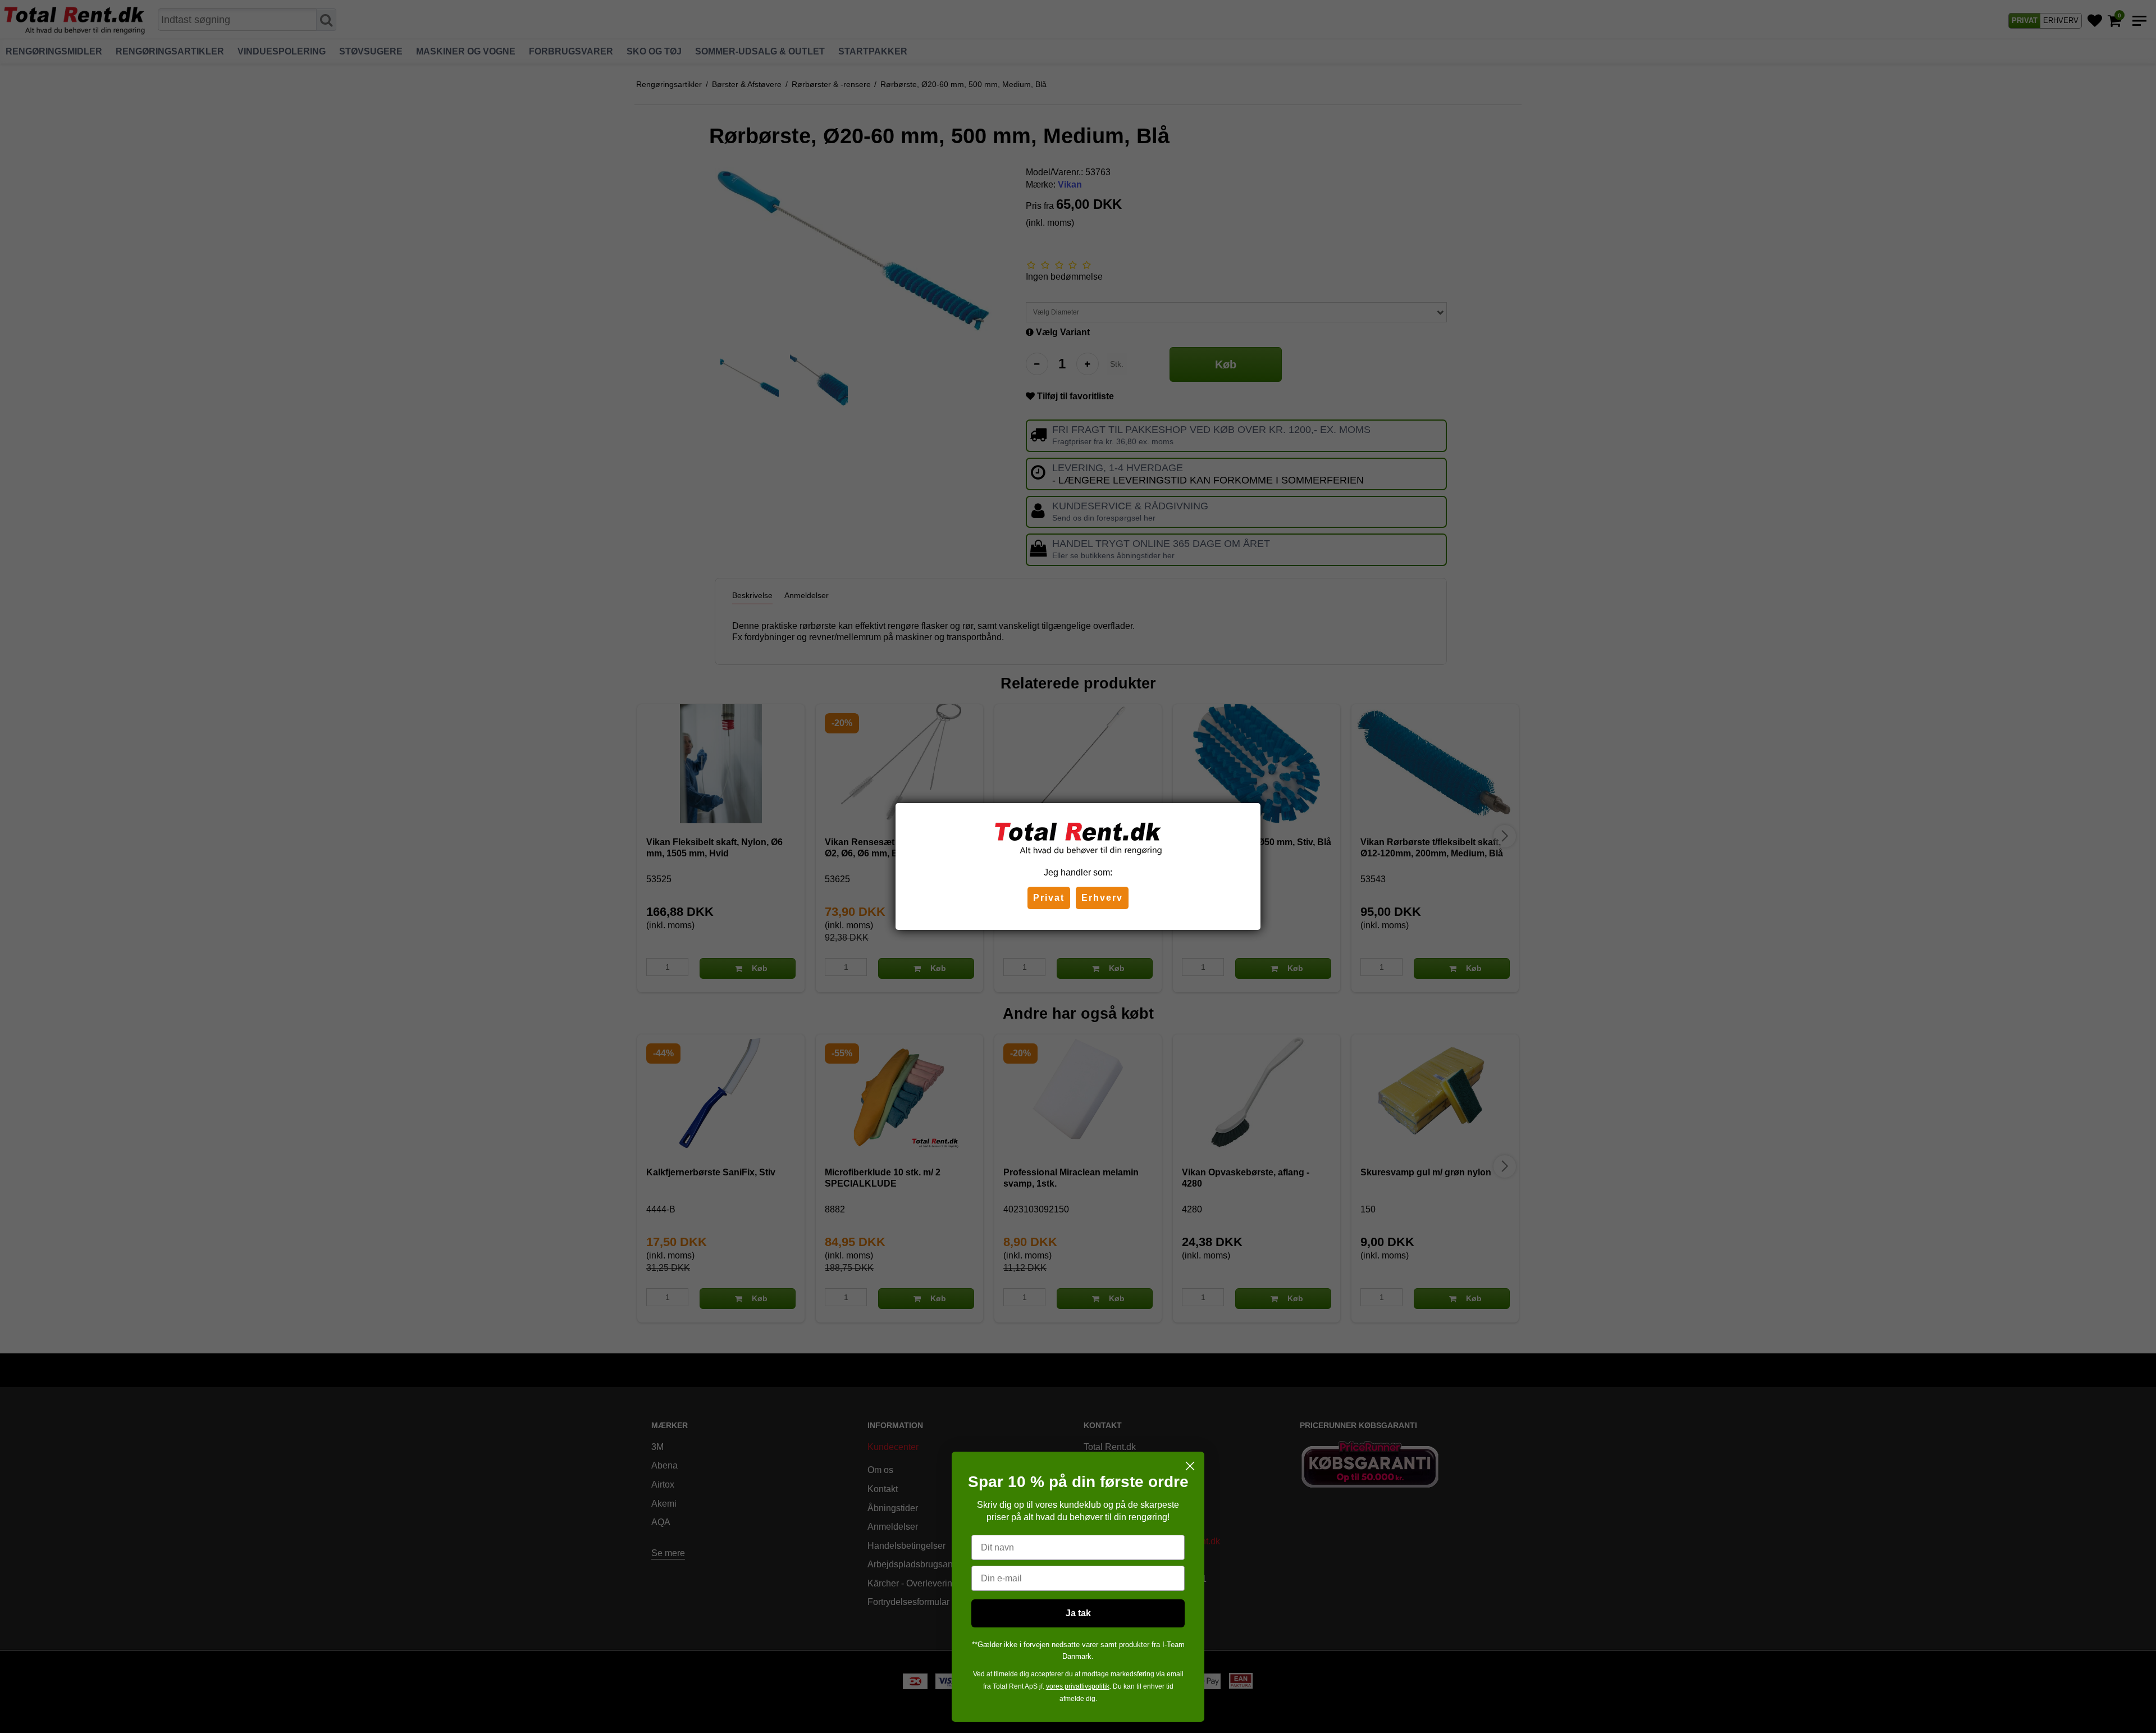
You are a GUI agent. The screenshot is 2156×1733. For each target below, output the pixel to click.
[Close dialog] (1190, 1466)
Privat (1049, 898)
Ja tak (1078, 1613)
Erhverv (1102, 898)
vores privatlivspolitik (1078, 1686)
